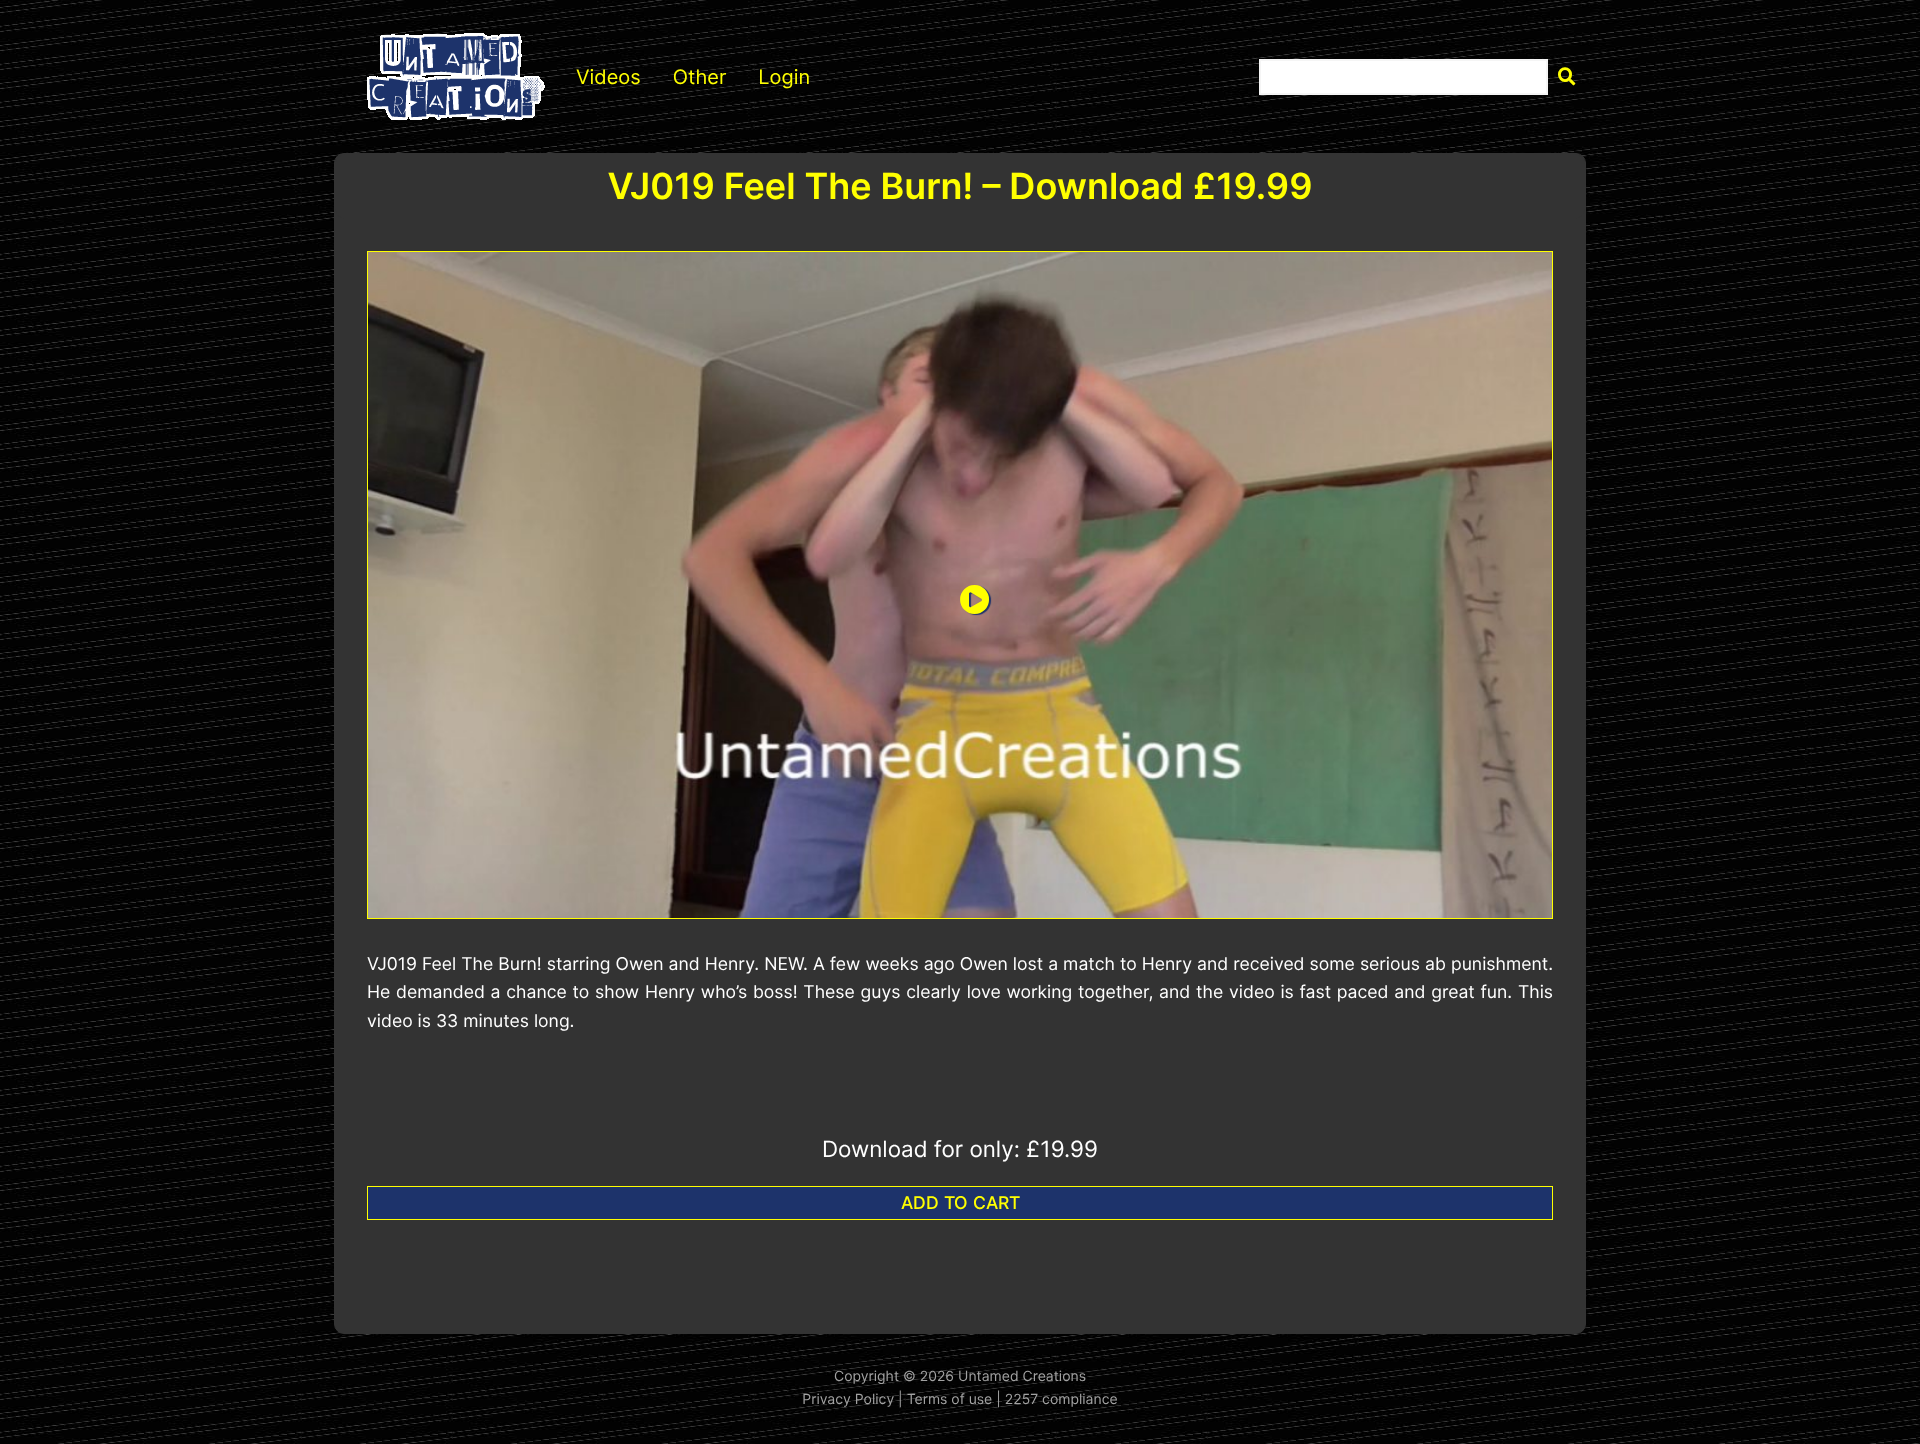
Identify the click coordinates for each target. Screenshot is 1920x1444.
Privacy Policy (848, 1399)
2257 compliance (1061, 1399)
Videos (608, 77)
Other (700, 77)
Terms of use (950, 1399)
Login (784, 77)
